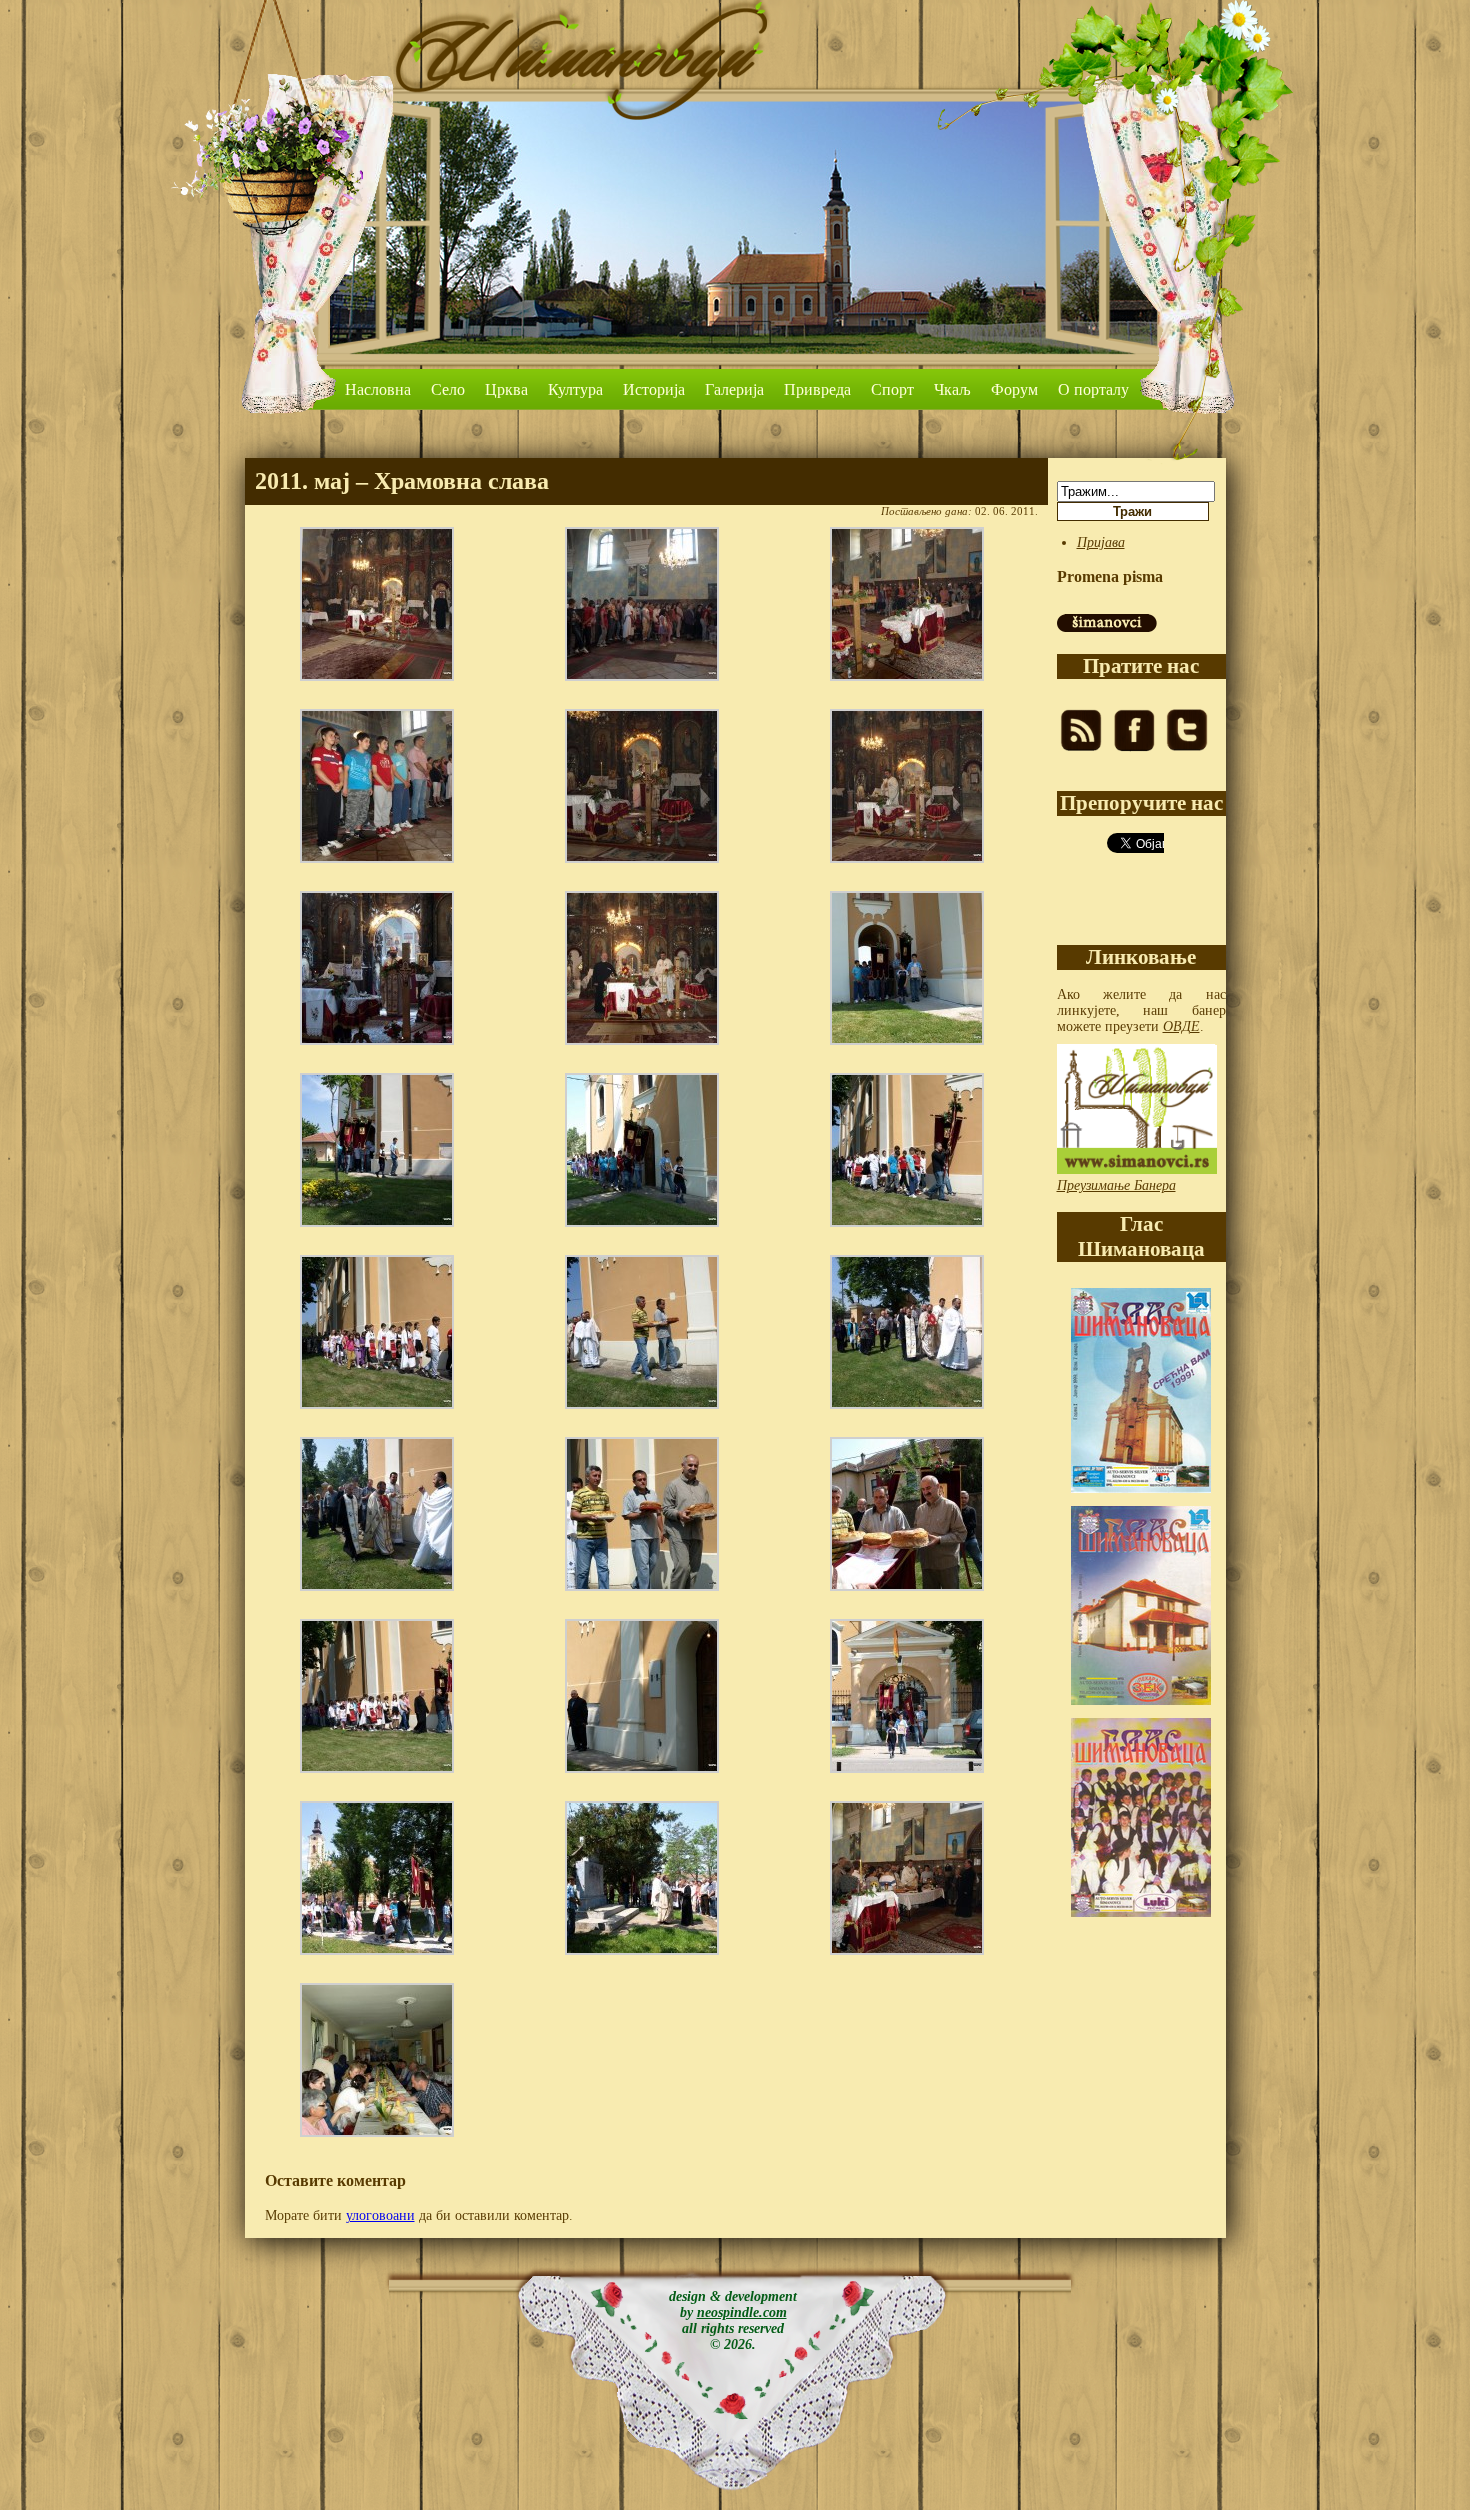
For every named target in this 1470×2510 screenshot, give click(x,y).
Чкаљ (952, 389)
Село (448, 389)
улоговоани (380, 2215)
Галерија (734, 389)
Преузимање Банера (1116, 1185)
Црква (506, 389)
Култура (575, 389)
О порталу (1093, 389)
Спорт (892, 389)
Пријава (1101, 542)
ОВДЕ (1181, 1026)
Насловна (378, 389)
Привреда (817, 389)
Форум (1014, 389)
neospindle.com (742, 2312)
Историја (654, 389)
